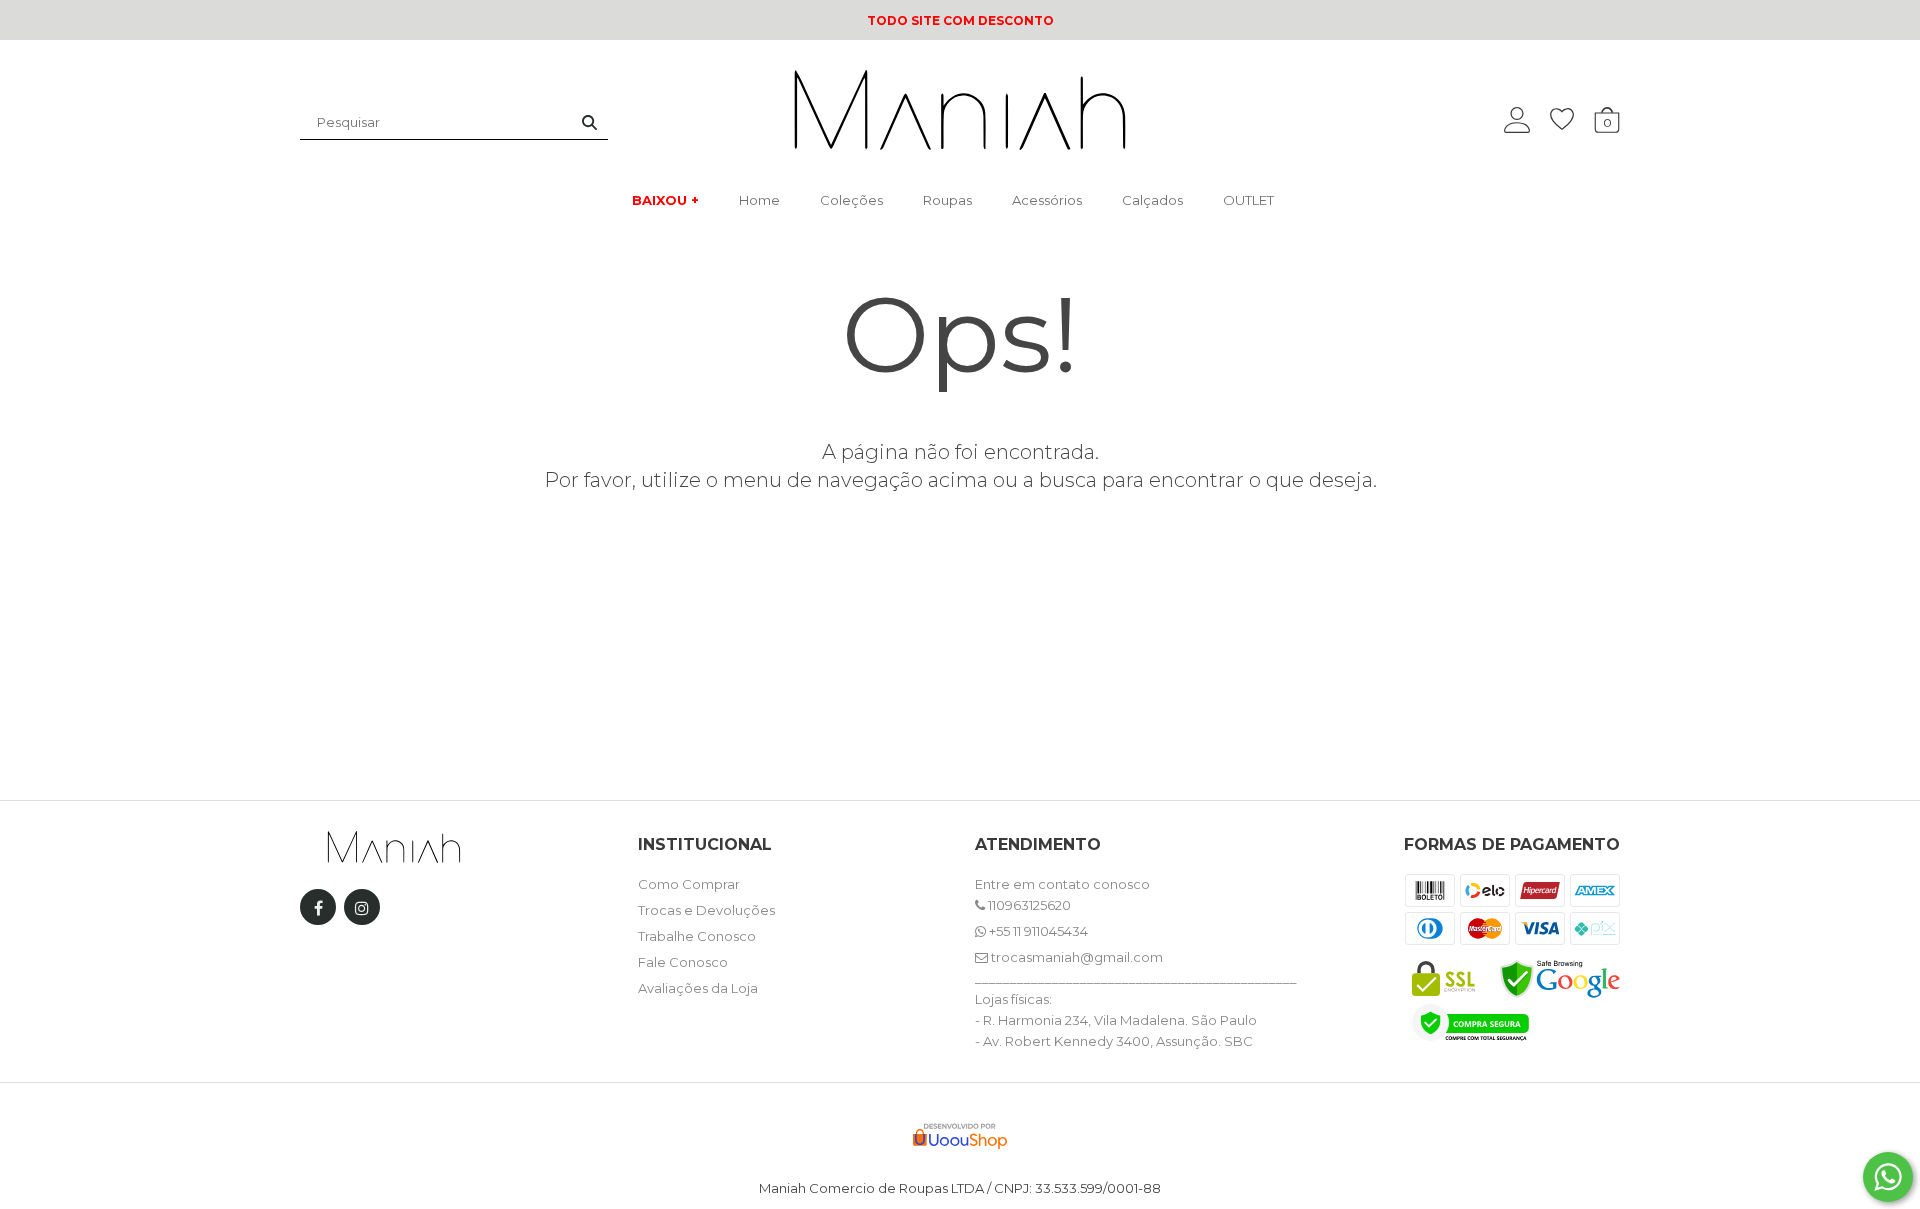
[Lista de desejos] (1572, 119)
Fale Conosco (683, 962)
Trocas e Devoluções (706, 910)
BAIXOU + (665, 200)
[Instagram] (362, 911)
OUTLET (1248, 200)
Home (759, 200)
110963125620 (1028, 905)
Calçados (1152, 200)
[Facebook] (318, 911)
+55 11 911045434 (1037, 931)
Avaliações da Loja (698, 988)
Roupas (947, 200)
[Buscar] (589, 122)
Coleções (851, 200)
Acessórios (1047, 200)
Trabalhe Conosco (697, 936)
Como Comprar (689, 884)
